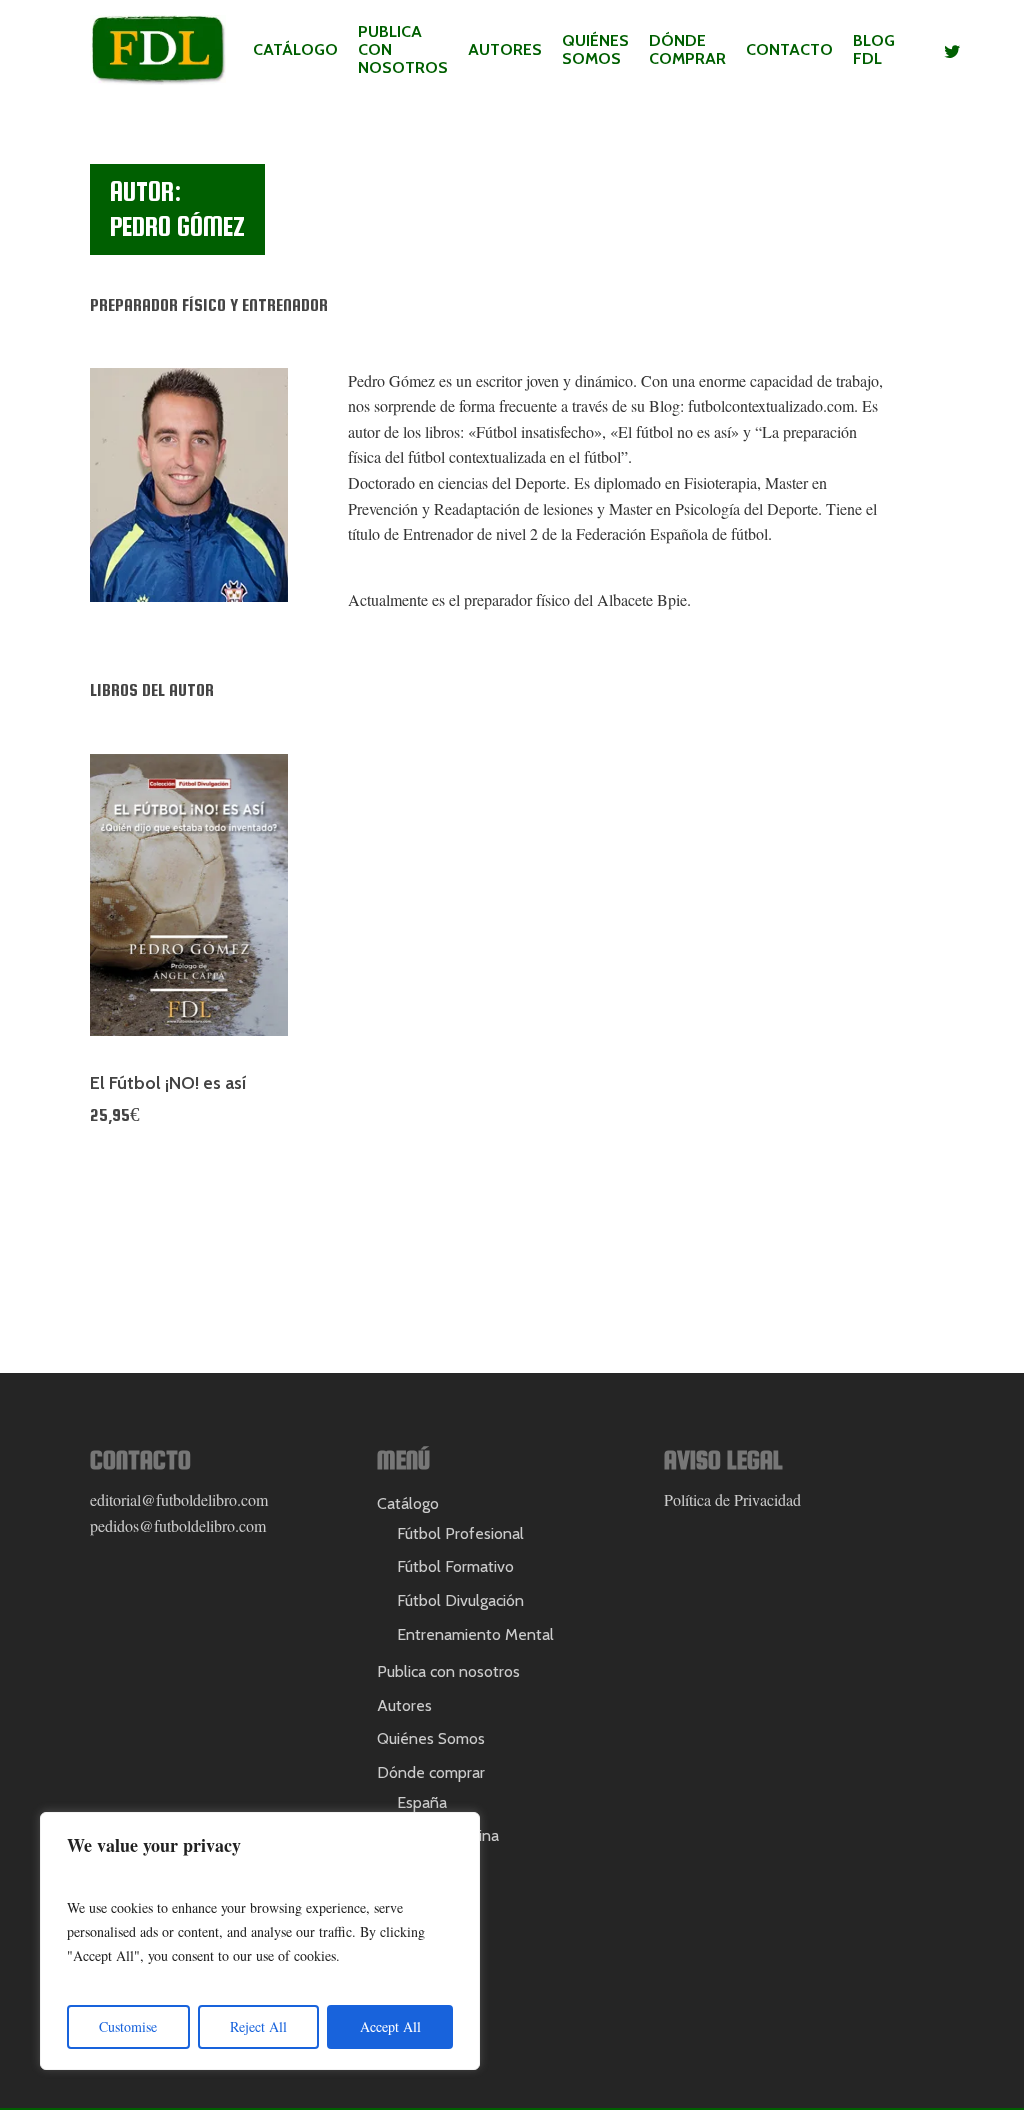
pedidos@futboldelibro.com (178, 1525)
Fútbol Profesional (460, 1533)
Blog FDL (874, 50)
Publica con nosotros (403, 50)
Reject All (258, 2026)
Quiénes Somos (595, 50)
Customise (128, 2026)
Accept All (390, 2026)
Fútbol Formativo (455, 1566)
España (422, 1802)
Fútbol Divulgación (460, 1600)
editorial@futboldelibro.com (179, 1499)
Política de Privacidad (732, 1499)
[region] (260, 1941)
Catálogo (295, 50)
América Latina (448, 1835)
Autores (505, 50)
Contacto (789, 50)
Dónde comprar (687, 50)
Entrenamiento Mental (475, 1634)
